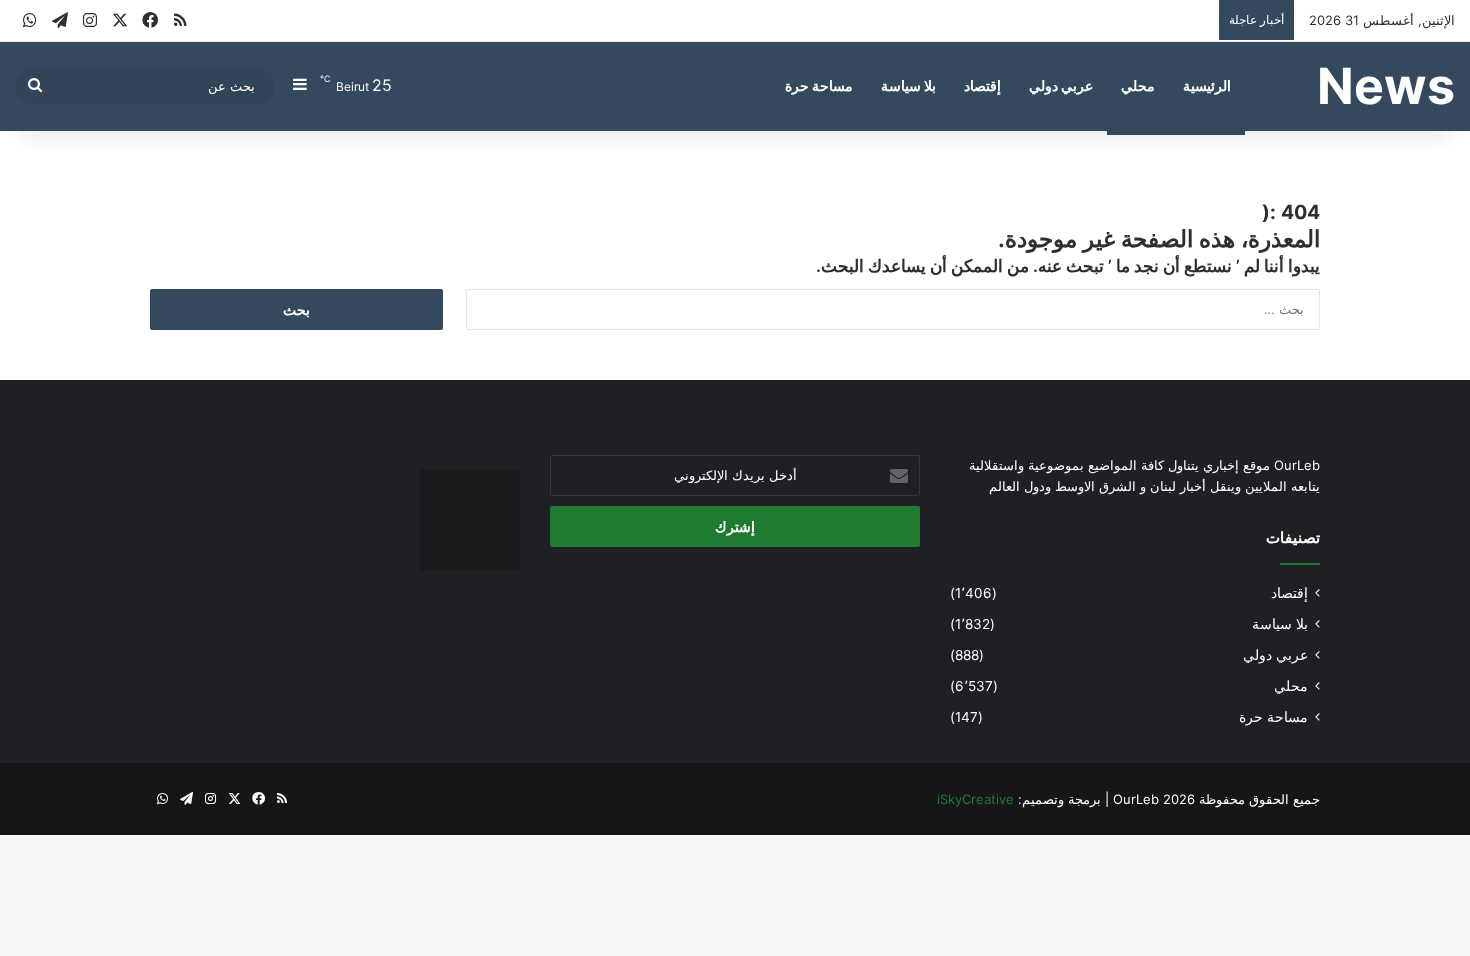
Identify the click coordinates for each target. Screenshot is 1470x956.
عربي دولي (1061, 85)
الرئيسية (1207, 85)
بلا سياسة (908, 85)
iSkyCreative (975, 799)
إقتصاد (982, 85)
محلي (1138, 85)
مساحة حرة (819, 85)
